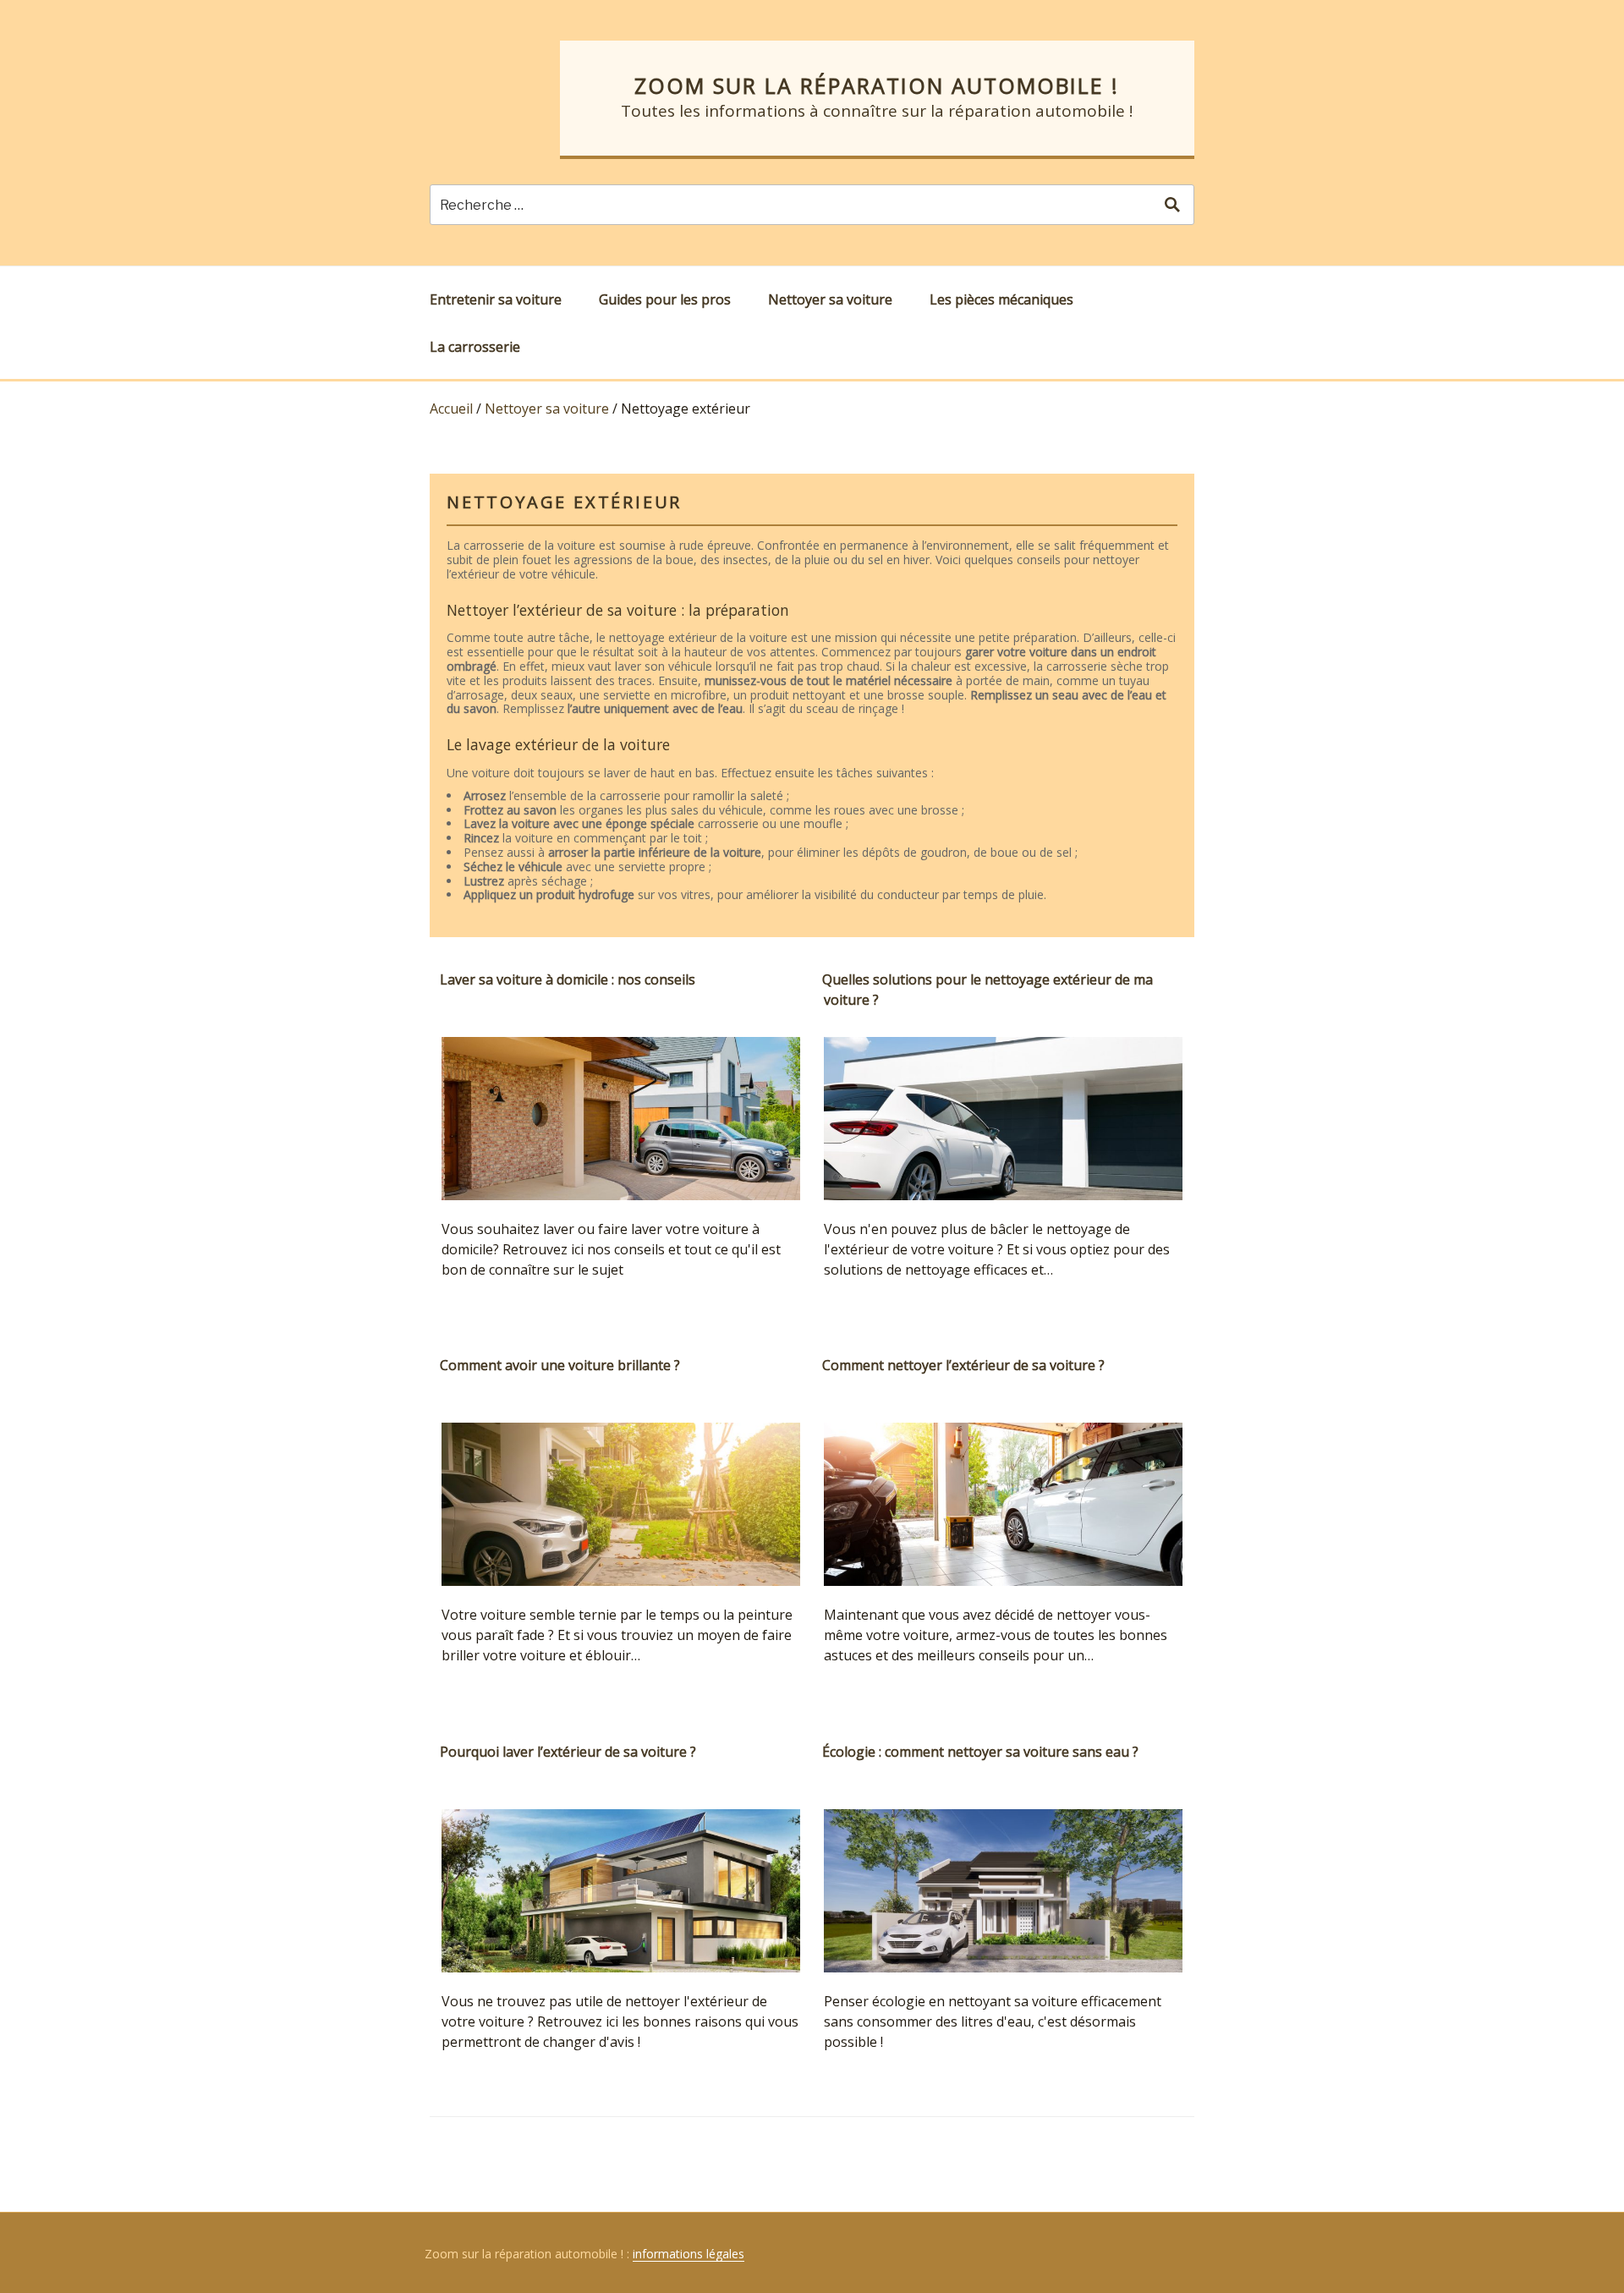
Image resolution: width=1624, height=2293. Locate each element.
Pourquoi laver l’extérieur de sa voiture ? (568, 1752)
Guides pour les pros (665, 299)
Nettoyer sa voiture (830, 299)
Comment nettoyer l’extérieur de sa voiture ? (963, 1365)
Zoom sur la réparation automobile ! (877, 85)
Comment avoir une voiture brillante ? (560, 1365)
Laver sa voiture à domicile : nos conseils (568, 979)
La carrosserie (475, 347)
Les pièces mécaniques (1001, 299)
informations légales (689, 2254)
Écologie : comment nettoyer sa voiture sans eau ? (980, 1752)
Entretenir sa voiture (496, 299)
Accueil (451, 409)
